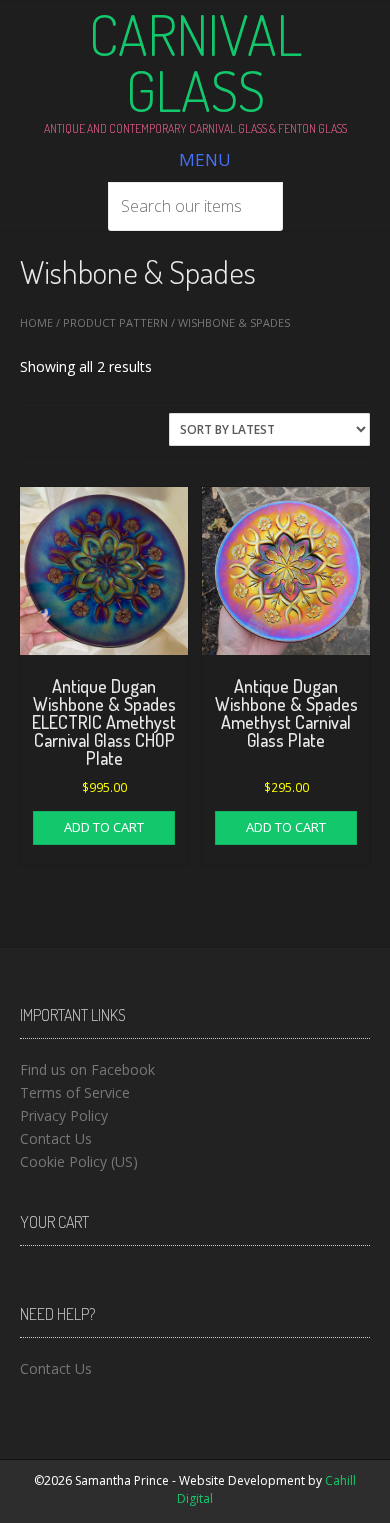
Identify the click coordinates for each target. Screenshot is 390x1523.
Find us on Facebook (87, 1069)
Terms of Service (75, 1092)
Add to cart (104, 827)
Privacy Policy (64, 1115)
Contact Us (56, 1138)
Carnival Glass (195, 62)
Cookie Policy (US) (79, 1161)
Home (36, 322)
